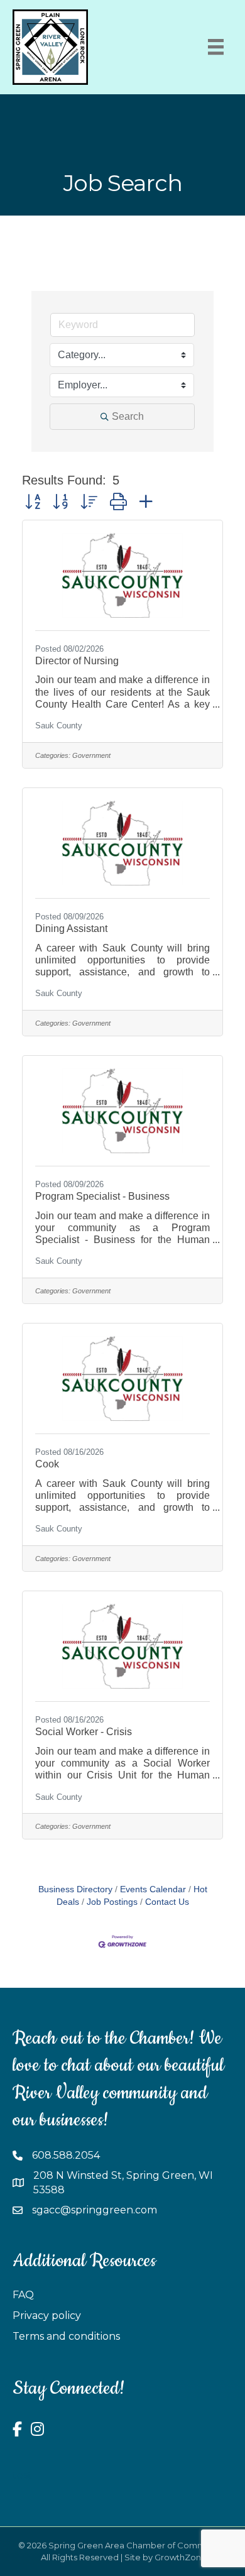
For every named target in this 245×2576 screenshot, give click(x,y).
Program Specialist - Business (102, 1196)
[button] (33, 502)
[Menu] (216, 47)
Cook (47, 1464)
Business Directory (75, 1889)
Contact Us (167, 1902)
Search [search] (128, 416)
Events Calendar (153, 1889)
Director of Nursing (77, 661)
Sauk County (59, 726)
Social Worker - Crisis (84, 1732)
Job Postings (112, 1902)
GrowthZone (181, 2557)
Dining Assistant (71, 929)
